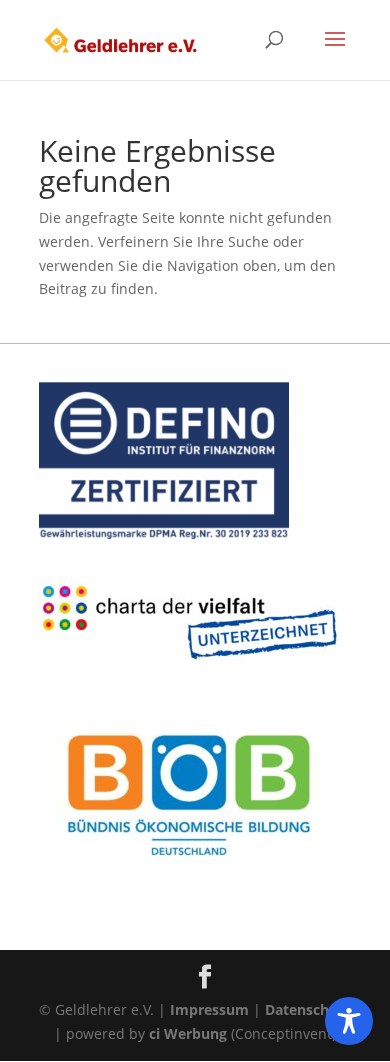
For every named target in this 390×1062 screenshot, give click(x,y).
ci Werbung (188, 1033)
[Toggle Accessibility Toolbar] (349, 1021)
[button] (335, 52)
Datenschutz (308, 1009)
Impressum (209, 1009)
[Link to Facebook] (205, 977)
